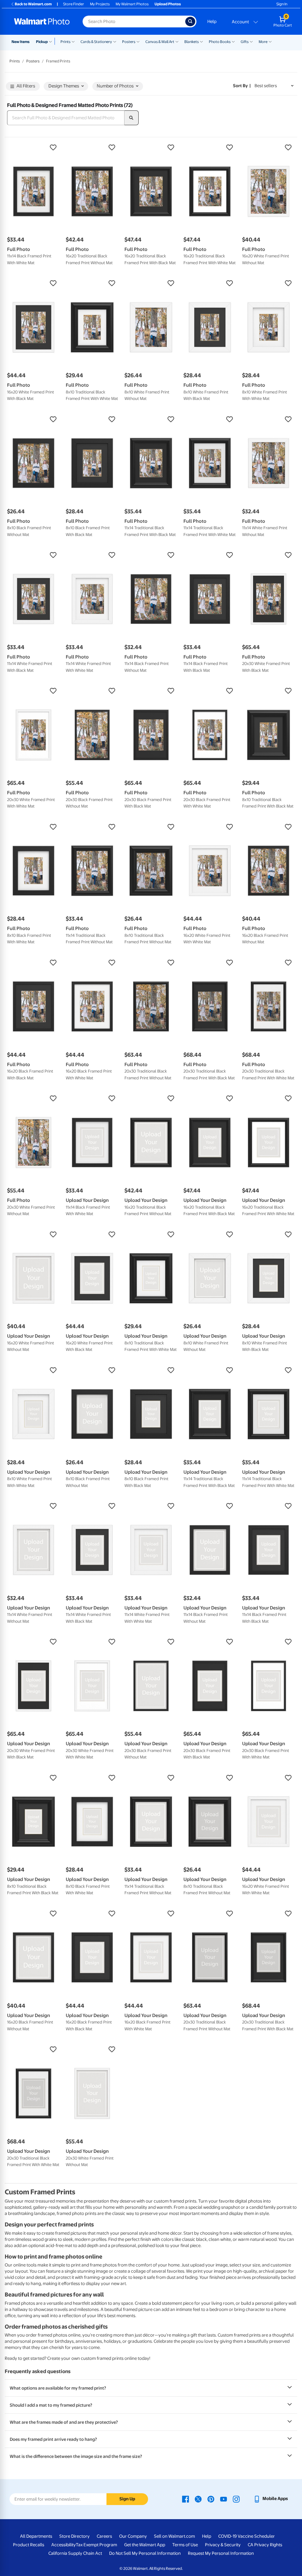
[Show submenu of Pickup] (52, 41)
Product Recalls (29, 2545)
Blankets (192, 42)
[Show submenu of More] (270, 41)
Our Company (133, 2536)
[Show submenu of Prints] (73, 41)
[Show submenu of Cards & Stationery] (115, 41)
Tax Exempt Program (96, 2545)
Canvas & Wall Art (160, 42)
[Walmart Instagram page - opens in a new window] (236, 2499)
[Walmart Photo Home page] (42, 21)
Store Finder (74, 4)
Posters (129, 42)
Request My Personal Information (221, 2553)
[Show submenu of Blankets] (201, 41)
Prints (65, 42)
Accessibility (64, 2545)
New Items (20, 42)
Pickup (42, 42)
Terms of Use (185, 2545)
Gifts (245, 42)
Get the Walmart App (145, 2545)
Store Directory (74, 2536)
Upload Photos (168, 4)
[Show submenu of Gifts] (251, 41)
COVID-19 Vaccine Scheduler (247, 2536)
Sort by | (242, 86)
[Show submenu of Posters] (138, 41)
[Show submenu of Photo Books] (233, 41)
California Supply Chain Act (75, 2553)
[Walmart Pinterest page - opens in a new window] (211, 2499)
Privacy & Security (223, 2545)
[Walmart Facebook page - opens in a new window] (186, 2499)
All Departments (36, 2536)
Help (212, 21)
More (263, 42)
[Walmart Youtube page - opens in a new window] (224, 2499)
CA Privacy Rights (265, 2545)
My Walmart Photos (132, 4)
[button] (33, 148)
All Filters (26, 86)
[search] (132, 118)
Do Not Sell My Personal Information (145, 2553)
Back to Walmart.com (33, 4)
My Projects (100, 4)
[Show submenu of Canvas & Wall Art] (177, 41)
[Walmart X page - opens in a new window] (198, 2499)
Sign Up (127, 2499)
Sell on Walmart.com (174, 2536)
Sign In (282, 4)
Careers (104, 2536)
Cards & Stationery (96, 42)
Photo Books (220, 42)
